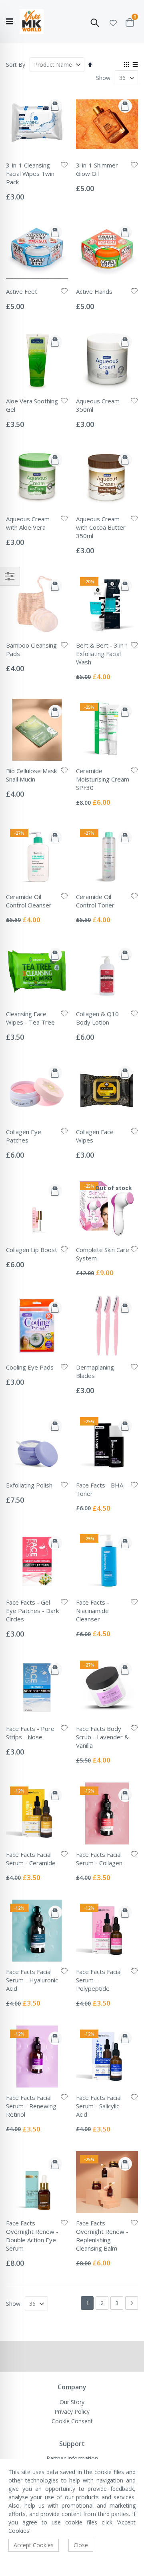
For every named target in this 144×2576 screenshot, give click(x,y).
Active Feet (22, 291)
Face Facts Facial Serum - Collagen (99, 1859)
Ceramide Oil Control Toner (95, 901)
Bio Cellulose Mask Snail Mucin (31, 775)
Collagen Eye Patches (24, 1136)
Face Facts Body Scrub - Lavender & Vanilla (102, 1737)
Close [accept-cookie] (81, 2545)
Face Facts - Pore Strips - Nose (30, 1733)
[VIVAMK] (32, 22)
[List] (135, 65)
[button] (113, 22)
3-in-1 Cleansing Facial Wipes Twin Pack (30, 173)
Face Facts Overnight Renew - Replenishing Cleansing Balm (102, 2236)
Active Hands (94, 291)
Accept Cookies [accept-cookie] (34, 2545)
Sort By (16, 65)
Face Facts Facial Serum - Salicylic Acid (99, 2106)
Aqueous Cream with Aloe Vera (28, 523)
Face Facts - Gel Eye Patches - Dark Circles (32, 1611)
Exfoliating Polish (29, 1485)
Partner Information (72, 2458)
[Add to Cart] (55, 106)
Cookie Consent (72, 2421)
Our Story (72, 2402)
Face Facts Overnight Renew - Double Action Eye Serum (32, 2236)
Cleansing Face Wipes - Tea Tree (30, 1018)
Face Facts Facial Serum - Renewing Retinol (31, 2106)
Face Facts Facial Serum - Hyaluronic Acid (32, 1980)
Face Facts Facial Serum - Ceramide (31, 1859)
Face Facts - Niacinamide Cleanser (93, 1611)
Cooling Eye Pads (30, 1367)
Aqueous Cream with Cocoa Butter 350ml (101, 527)
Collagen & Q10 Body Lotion (97, 1018)
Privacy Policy (72, 2412)
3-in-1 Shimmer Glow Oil (97, 169)
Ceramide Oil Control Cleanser (29, 901)
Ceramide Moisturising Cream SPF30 (103, 779)
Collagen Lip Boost (32, 1250)
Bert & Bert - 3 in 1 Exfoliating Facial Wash (102, 654)
